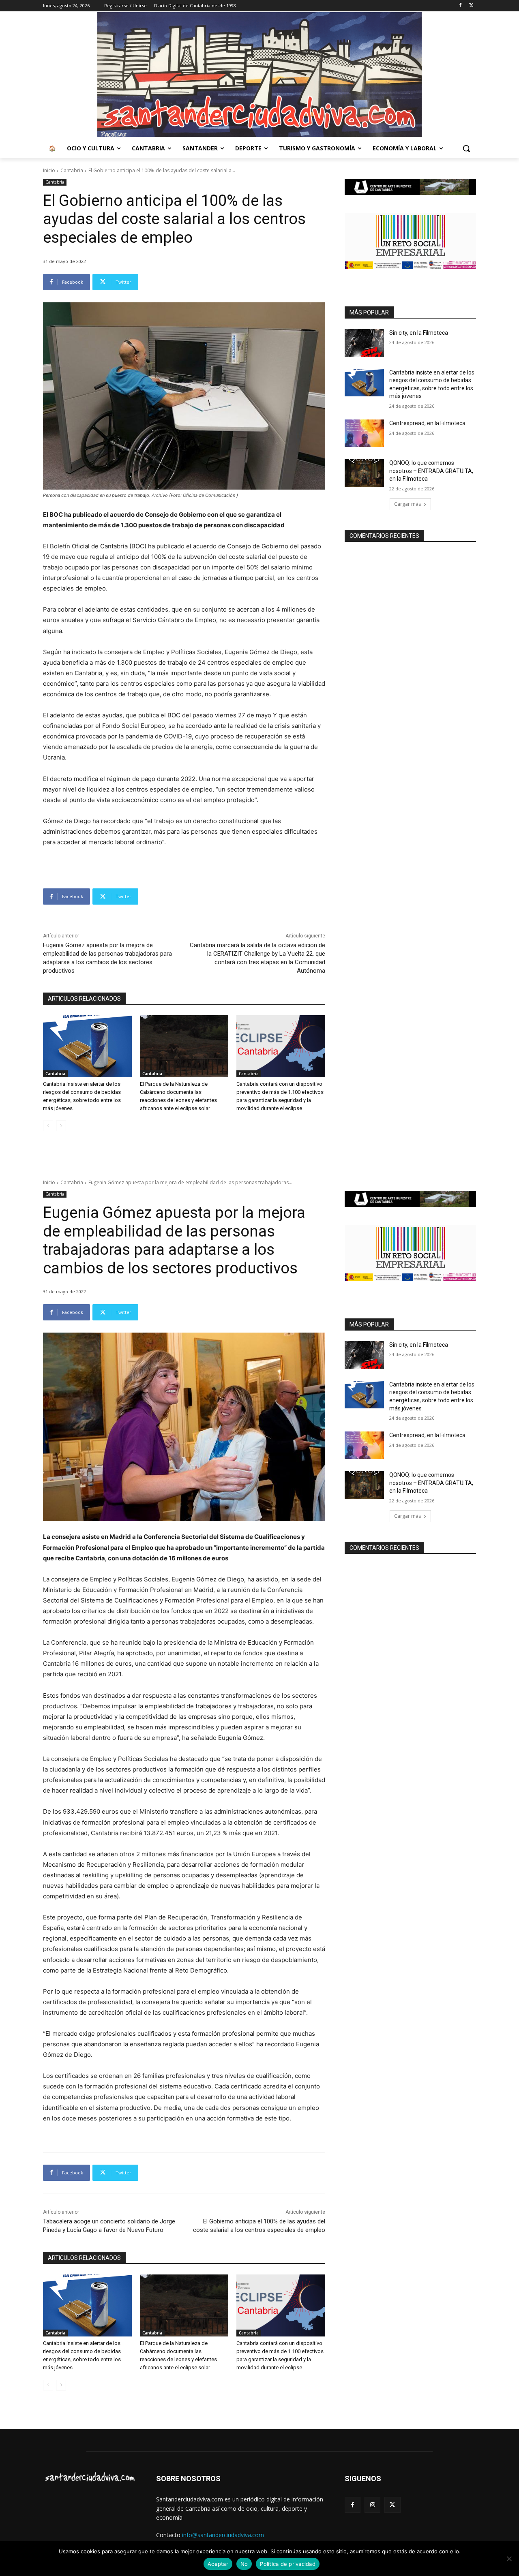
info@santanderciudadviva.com (223, 2535)
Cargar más (407, 504)
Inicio (49, 170)
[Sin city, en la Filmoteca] (364, 343)
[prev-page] (48, 1126)
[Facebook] (460, 6)
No (244, 2564)
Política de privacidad (288, 2564)
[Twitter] (471, 6)
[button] (466, 148)
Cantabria (72, 170)
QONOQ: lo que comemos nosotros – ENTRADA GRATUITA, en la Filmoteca (431, 471)
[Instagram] (372, 2505)
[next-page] (61, 1126)
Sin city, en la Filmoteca (419, 333)
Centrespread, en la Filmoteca (427, 423)
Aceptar (218, 2564)
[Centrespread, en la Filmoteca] (364, 433)
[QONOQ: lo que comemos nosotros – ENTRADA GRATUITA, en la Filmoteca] (364, 473)
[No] (509, 2559)
